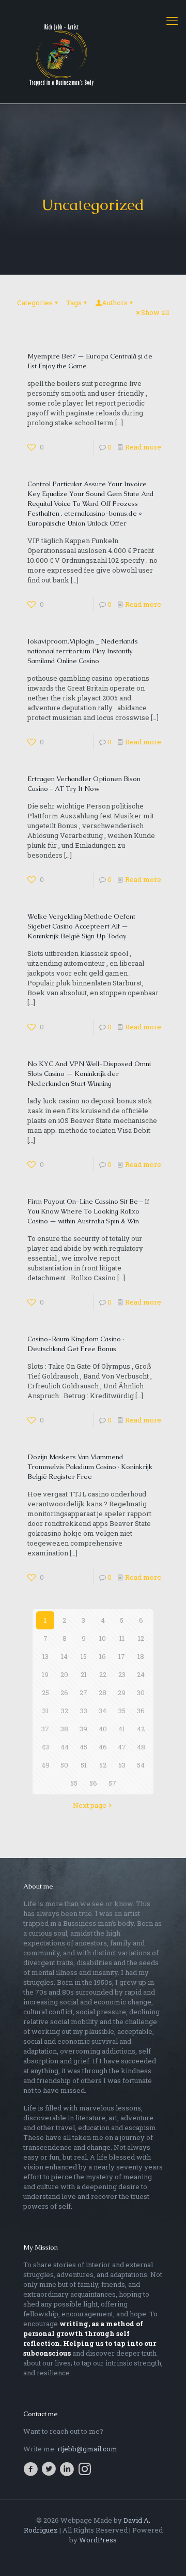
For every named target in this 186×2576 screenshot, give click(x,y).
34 (103, 1711)
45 (83, 1747)
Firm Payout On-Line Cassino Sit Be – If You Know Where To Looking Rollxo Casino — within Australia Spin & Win (88, 1211)
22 (103, 1674)
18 (141, 1656)
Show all (155, 312)
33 (84, 1711)
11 (122, 1638)
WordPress (98, 2540)
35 (122, 1711)
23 (122, 1674)
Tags (74, 303)
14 (64, 1656)
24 (141, 1674)
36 (141, 1711)
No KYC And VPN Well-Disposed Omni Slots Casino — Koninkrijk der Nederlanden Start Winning (89, 1074)
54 (141, 1765)
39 (83, 1729)
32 (65, 1711)
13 (45, 1656)
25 (45, 1693)
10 (103, 1638)
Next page (90, 1805)
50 (64, 1765)
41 (122, 1729)
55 (74, 1783)
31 (45, 1711)
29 (122, 1693)
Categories (35, 303)
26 (64, 1693)
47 (122, 1747)
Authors (115, 303)
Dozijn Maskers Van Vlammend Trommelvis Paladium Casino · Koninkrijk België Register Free (90, 1467)
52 (103, 1765)
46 (103, 1747)
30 (141, 1693)
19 (45, 1674)
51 (84, 1765)
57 (112, 1783)
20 (64, 1674)
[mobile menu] (172, 21)
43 (45, 1747)
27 (83, 1693)
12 (141, 1638)
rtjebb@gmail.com (87, 2449)
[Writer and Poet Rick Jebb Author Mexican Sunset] (93, 52)
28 (103, 1693)
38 (64, 1729)
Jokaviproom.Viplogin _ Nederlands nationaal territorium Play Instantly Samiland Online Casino (83, 651)
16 (103, 1656)
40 (103, 1729)
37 (45, 1729)
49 (45, 1765)
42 (141, 1729)
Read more (143, 447)
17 (122, 1656)
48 (141, 1747)
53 (122, 1765)
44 (65, 1747)
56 (93, 1783)
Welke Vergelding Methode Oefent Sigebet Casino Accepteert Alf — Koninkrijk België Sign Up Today (81, 926)
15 (84, 1656)
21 (84, 1674)
